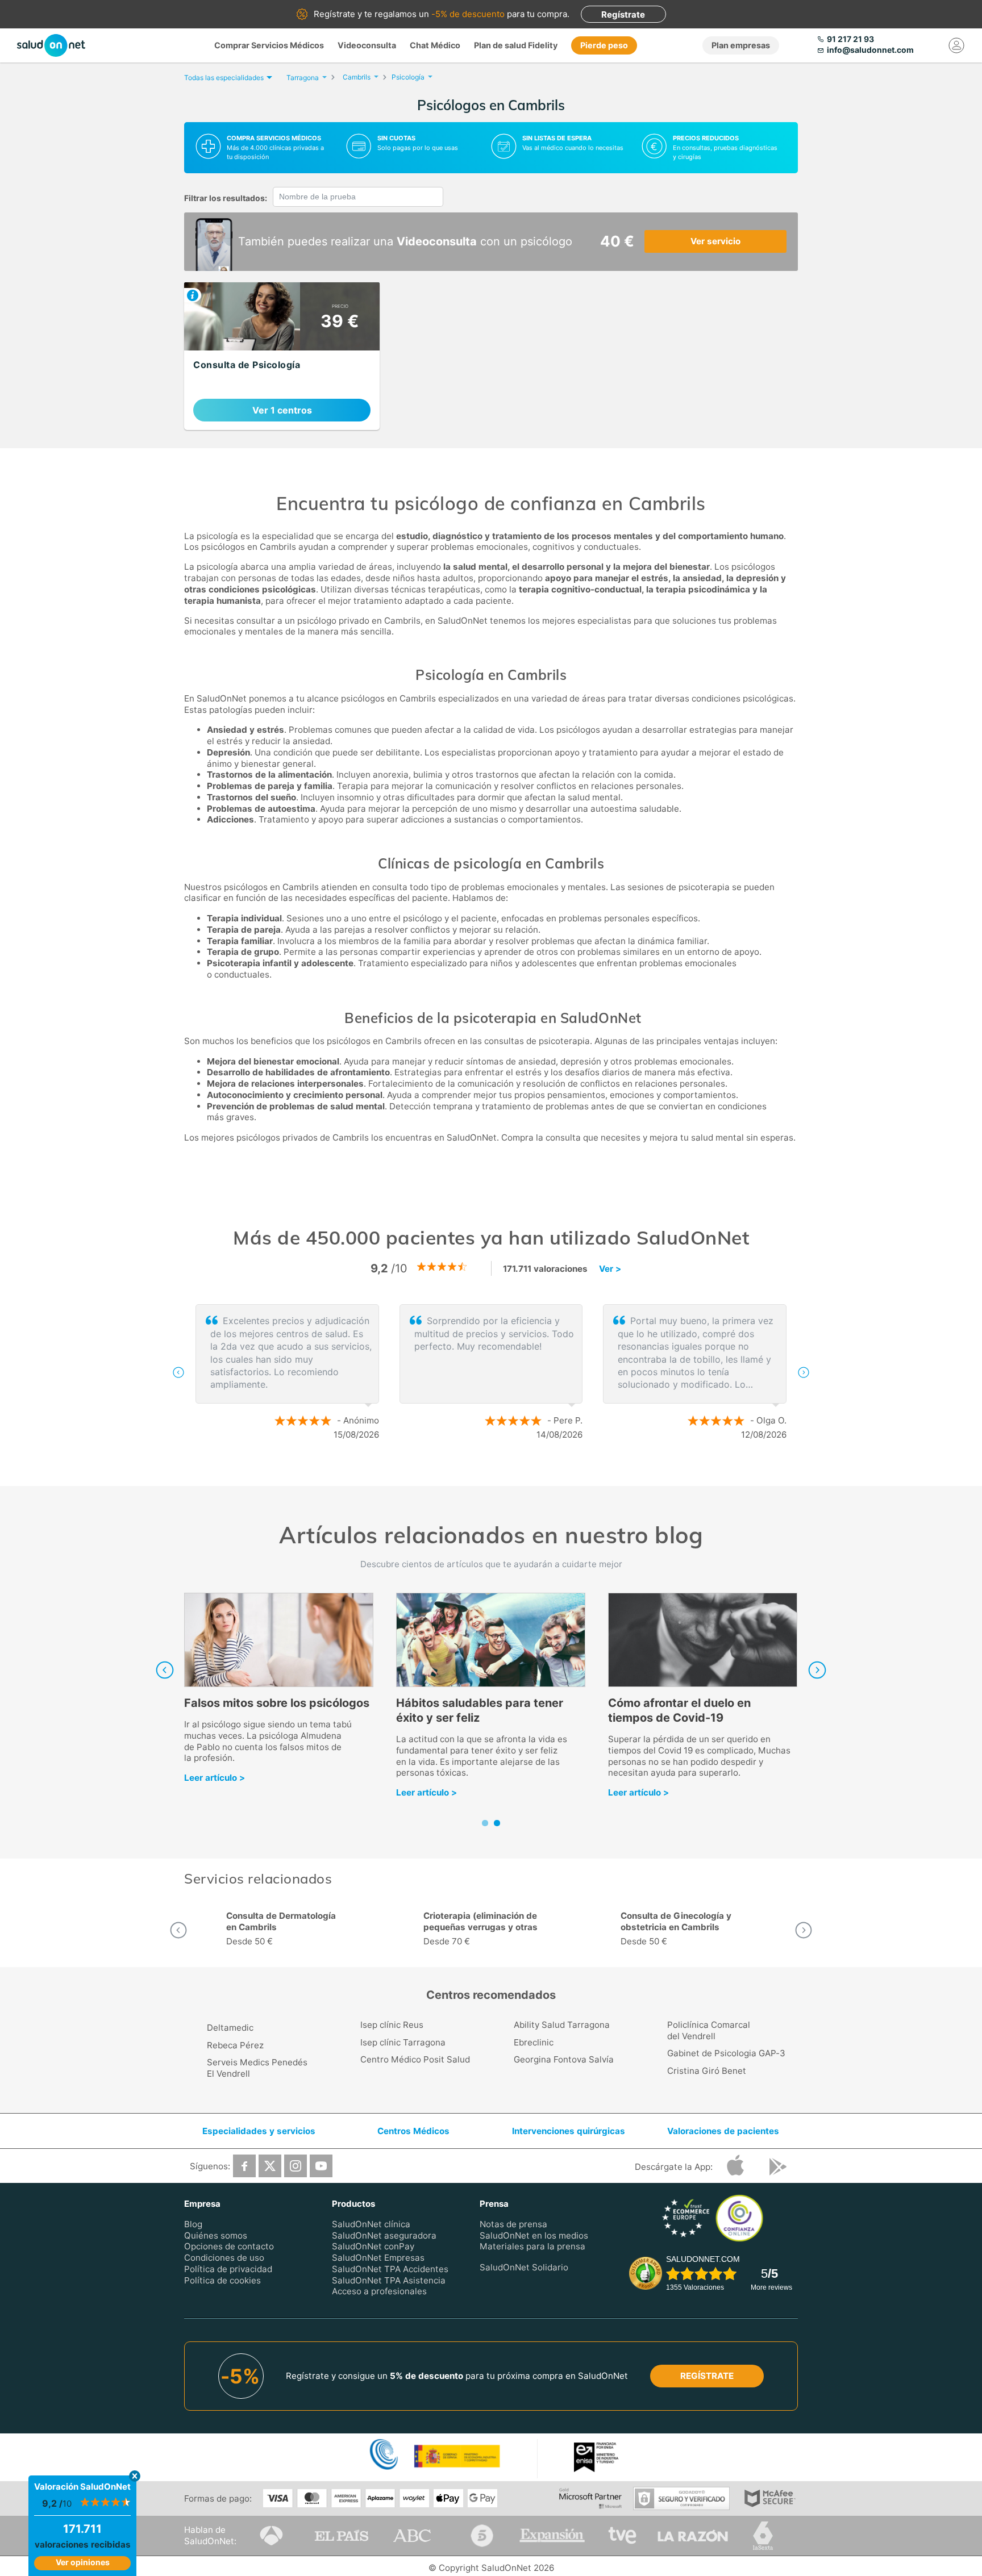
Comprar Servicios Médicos (269, 45)
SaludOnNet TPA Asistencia (389, 2280)
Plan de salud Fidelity (516, 45)
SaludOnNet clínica (371, 2224)
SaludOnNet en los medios (534, 2235)
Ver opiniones (83, 2562)
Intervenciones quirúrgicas (569, 2131)
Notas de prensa (513, 2224)
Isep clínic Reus (392, 2025)
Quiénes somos (216, 2235)
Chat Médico (435, 45)
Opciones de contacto (229, 2246)
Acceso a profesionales (379, 2291)
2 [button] (497, 1472)
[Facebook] (244, 2166)
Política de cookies (222, 2280)
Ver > (610, 1269)
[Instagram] (296, 2166)
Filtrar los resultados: (226, 198)
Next (817, 1670)
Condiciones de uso (224, 2258)
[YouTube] (321, 2166)
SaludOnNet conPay (373, 2246)
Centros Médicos (413, 2131)
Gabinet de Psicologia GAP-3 (726, 2053)
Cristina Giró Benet (707, 2071)
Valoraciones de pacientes (723, 2131)
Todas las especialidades (224, 78)
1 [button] (480, 1472)
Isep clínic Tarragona (403, 2042)
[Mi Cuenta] (956, 45)
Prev (165, 1670)
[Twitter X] (270, 2166)
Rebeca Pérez (235, 2045)
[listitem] (282, 356)
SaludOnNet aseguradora (384, 2235)
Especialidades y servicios (259, 2131)
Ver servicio (715, 241)
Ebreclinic (534, 2042)
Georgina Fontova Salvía (564, 2059)
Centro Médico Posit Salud (415, 2059)
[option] (536, 1372)
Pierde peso (604, 45)
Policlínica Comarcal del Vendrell (709, 2030)
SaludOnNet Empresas (378, 2258)
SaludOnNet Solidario (524, 2267)
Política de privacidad (228, 2269)
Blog (193, 2224)
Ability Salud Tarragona (562, 2025)
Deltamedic (230, 2028)
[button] (178, 1372)
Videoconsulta (367, 45)
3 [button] (514, 1472)
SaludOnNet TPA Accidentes (390, 2269)
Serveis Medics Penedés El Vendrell (257, 2068)
